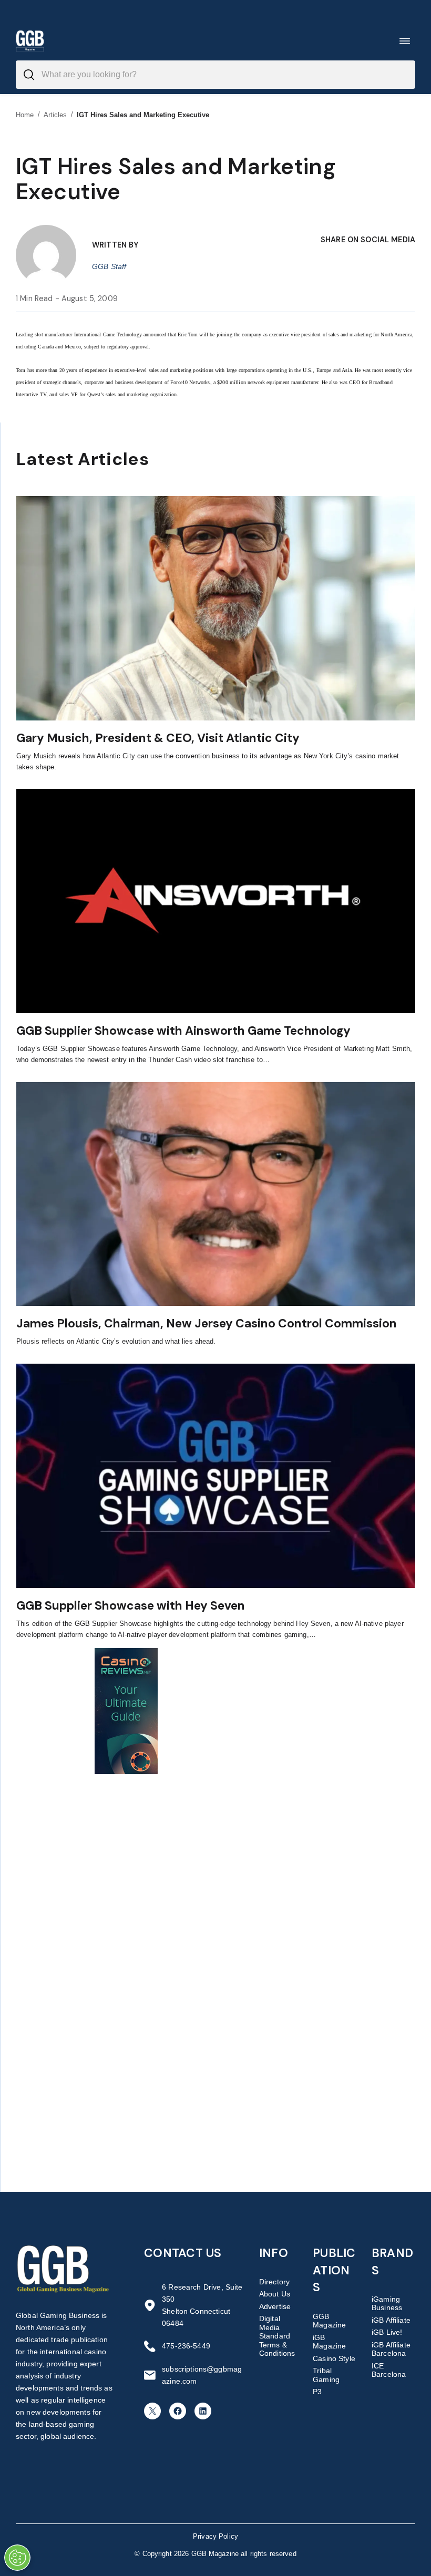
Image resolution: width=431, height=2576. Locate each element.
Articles (55, 115)
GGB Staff (109, 266)
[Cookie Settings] (17, 2558)
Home (25, 115)
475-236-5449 (186, 2346)
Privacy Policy (215, 2536)
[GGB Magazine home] (30, 41)
